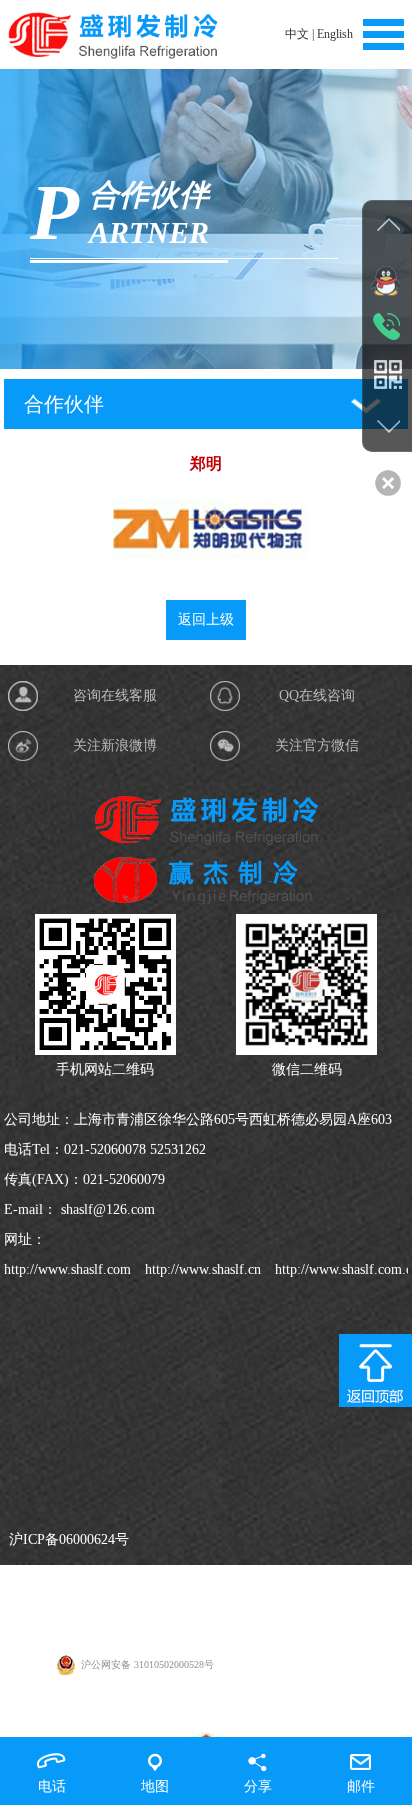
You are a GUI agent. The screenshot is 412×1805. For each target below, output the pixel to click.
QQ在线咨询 (317, 695)
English (335, 34)
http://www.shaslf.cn (201, 1269)
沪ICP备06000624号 (69, 1539)
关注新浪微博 (115, 745)
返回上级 (206, 619)
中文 (297, 34)
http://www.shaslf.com (67, 1269)
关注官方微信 (317, 745)
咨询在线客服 (115, 695)
